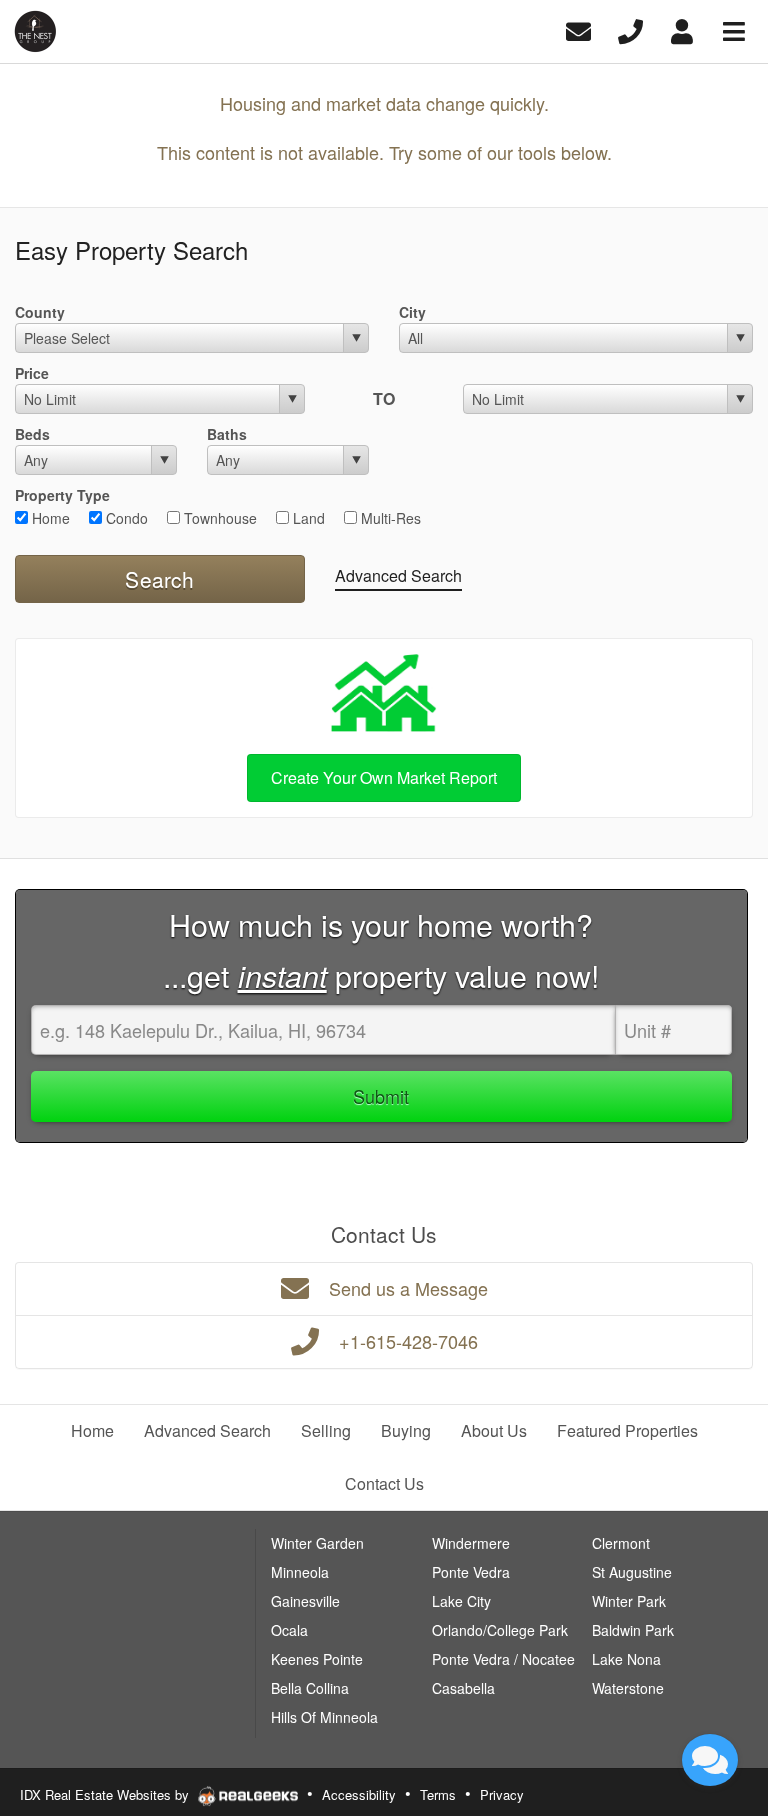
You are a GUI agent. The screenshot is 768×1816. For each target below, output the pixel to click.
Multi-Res (389, 518)
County (40, 312)
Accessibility (359, 1794)
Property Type (62, 495)
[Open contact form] (578, 29)
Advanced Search (398, 575)
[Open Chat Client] (710, 1760)
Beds (32, 434)
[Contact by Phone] (630, 29)
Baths (227, 434)
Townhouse (218, 518)
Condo (125, 518)
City (412, 312)
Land (307, 518)
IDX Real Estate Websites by (106, 1794)
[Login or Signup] (682, 29)
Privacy (502, 1794)
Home (49, 518)
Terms (438, 1794)
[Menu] (734, 29)
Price (32, 373)
